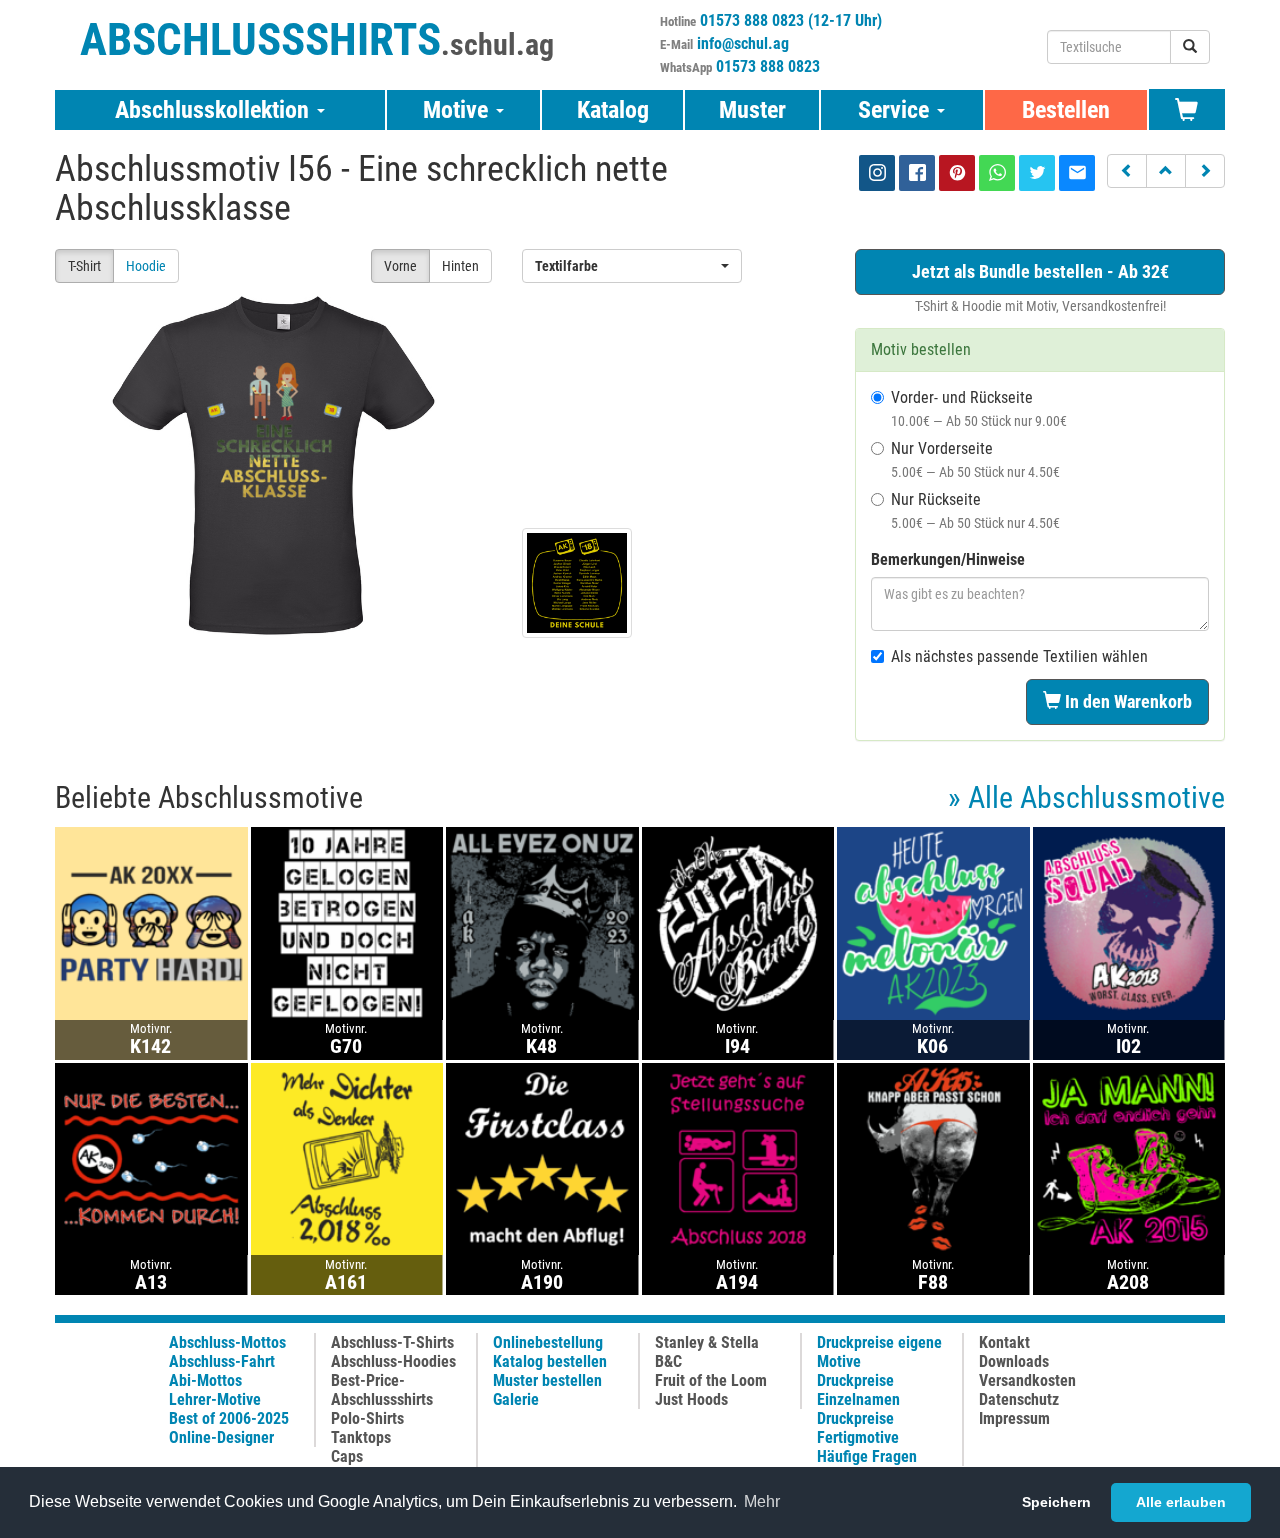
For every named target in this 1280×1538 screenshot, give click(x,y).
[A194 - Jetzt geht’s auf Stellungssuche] (738, 1157)
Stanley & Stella (707, 1342)
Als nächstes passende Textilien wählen (1019, 656)
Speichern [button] (1056, 1502)
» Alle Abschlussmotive (1086, 797)
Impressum (1014, 1418)
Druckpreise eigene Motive (879, 1352)
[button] (1127, 171)
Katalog (613, 110)
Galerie (516, 1399)
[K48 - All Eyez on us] (542, 922)
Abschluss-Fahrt (222, 1361)
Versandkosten (1027, 1380)
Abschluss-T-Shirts (392, 1342)
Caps (347, 1456)
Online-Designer (221, 1437)
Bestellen (1066, 110)
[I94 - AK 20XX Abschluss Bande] (738, 922)
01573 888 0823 (768, 66)
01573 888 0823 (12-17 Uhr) (791, 20)
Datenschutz (1019, 1399)
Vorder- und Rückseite (979, 408)
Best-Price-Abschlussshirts (382, 1390)
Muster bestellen (547, 1380)
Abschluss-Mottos (227, 1342)
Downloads (1014, 1361)
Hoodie (146, 266)
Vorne (400, 266)
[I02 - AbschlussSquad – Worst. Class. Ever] (1129, 922)
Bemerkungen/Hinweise (948, 559)
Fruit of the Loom (711, 1380)
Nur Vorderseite (975, 459)
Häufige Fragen (867, 1456)
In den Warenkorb (1126, 701)
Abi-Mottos (205, 1380)
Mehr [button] (762, 1501)
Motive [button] (458, 110)
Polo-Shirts (367, 1418)
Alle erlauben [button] (1181, 1502)
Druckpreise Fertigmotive (858, 1428)
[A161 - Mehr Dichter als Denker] (347, 1157)
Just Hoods (691, 1399)
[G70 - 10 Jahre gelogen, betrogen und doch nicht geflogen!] (347, 922)
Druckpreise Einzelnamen (858, 1390)
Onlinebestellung (548, 1342)
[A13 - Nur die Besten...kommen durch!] (151, 1157)
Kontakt (1004, 1342)
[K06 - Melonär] (933, 922)
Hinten (460, 266)
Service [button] (896, 110)
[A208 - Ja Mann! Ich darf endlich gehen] (1129, 1157)
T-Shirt (84, 266)
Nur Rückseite (975, 510)
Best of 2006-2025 (229, 1418)
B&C (668, 1361)
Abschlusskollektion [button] (215, 110)
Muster (752, 110)
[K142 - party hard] (151, 922)
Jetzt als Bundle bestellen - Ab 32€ (1040, 271)
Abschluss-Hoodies (393, 1361)
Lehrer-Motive (215, 1399)
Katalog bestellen (550, 1361)
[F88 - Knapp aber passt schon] (933, 1157)
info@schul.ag (743, 43)
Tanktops (361, 1437)
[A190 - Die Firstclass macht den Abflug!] (542, 1157)
